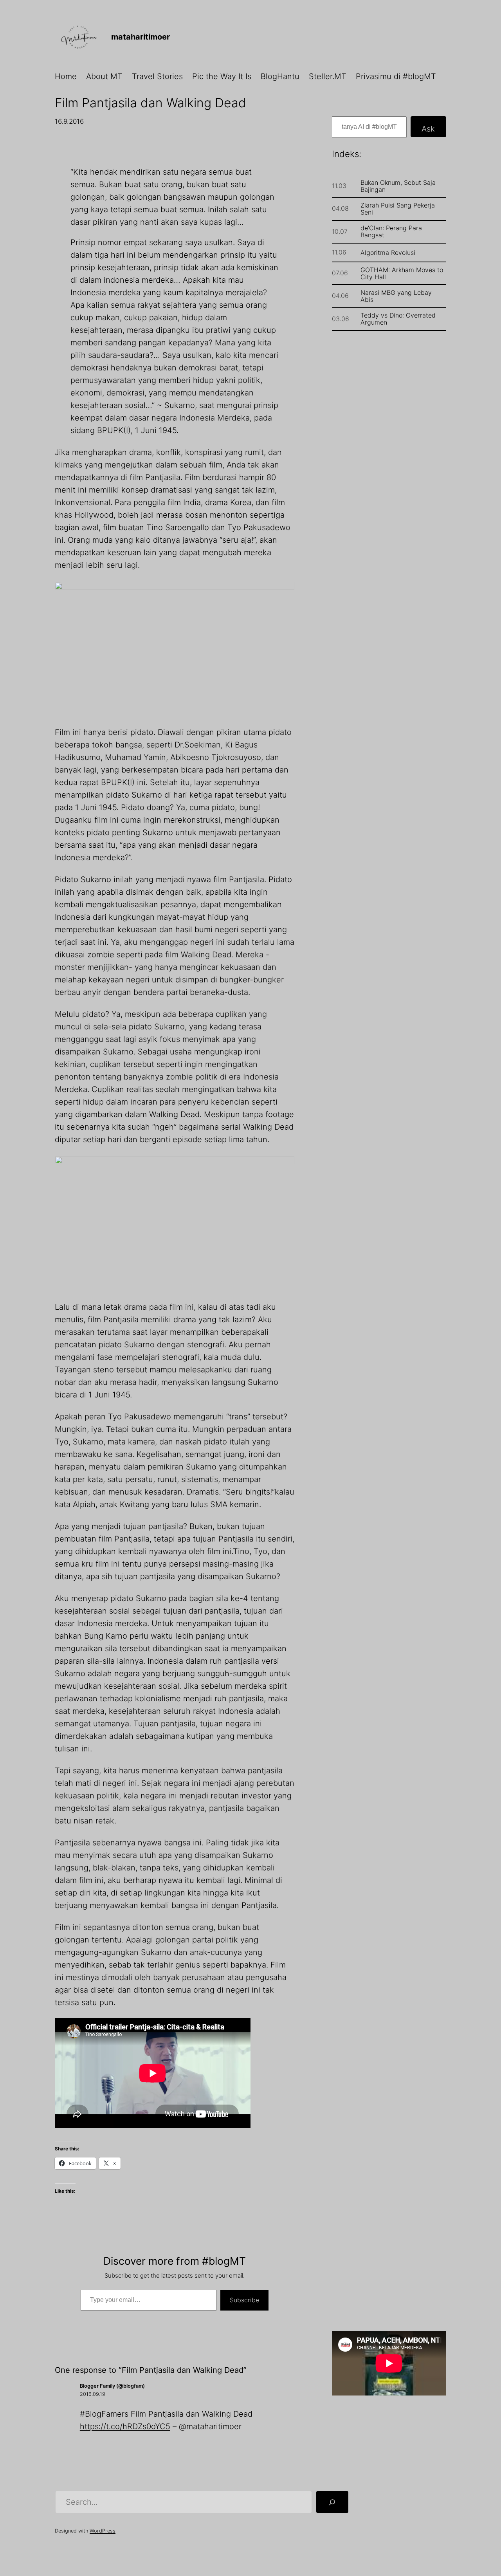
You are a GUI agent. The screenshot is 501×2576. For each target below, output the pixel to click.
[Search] (332, 2502)
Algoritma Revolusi (388, 253)
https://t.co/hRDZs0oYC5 (125, 2426)
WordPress (103, 2531)
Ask (428, 129)
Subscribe (244, 2300)
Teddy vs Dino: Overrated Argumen (398, 319)
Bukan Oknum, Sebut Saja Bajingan (398, 186)
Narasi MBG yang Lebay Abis (396, 296)
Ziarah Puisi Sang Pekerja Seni (398, 209)
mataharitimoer (141, 37)
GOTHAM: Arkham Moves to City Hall (402, 273)
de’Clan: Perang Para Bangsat (391, 231)
